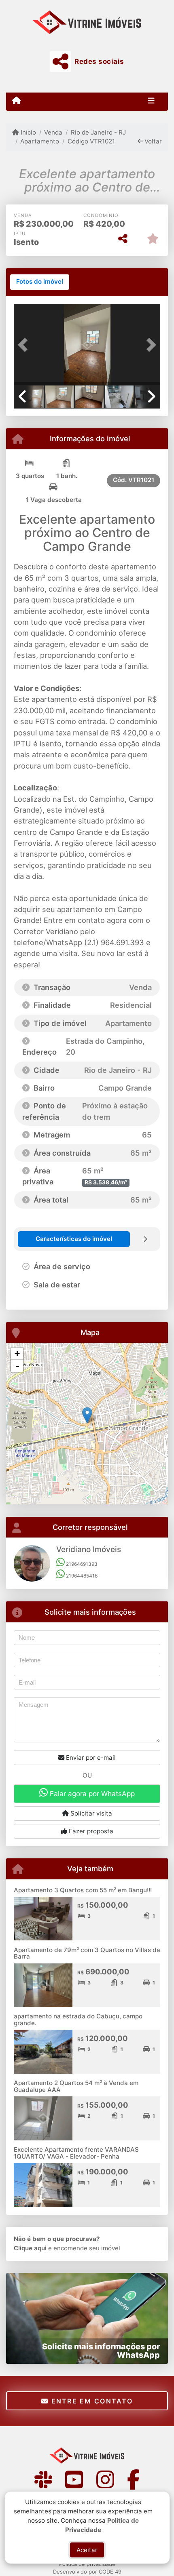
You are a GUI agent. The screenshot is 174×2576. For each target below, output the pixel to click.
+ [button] (17, 1353)
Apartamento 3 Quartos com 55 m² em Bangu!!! (83, 1890)
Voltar (152, 141)
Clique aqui (30, 2248)
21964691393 (81, 1564)
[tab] (40, 282)
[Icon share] (43, 2479)
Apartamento (40, 141)
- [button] (17, 1366)
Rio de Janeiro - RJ (98, 132)
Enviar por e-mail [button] (90, 1758)
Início (28, 132)
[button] (25, 345)
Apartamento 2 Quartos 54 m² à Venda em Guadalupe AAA (76, 2086)
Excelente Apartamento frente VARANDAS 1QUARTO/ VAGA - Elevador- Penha (76, 2153)
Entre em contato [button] (91, 2401)
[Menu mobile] (16, 101)
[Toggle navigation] (151, 101)
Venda (53, 132)
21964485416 (81, 1576)
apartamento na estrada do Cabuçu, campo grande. (78, 2020)
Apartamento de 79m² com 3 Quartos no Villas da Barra (87, 1953)
